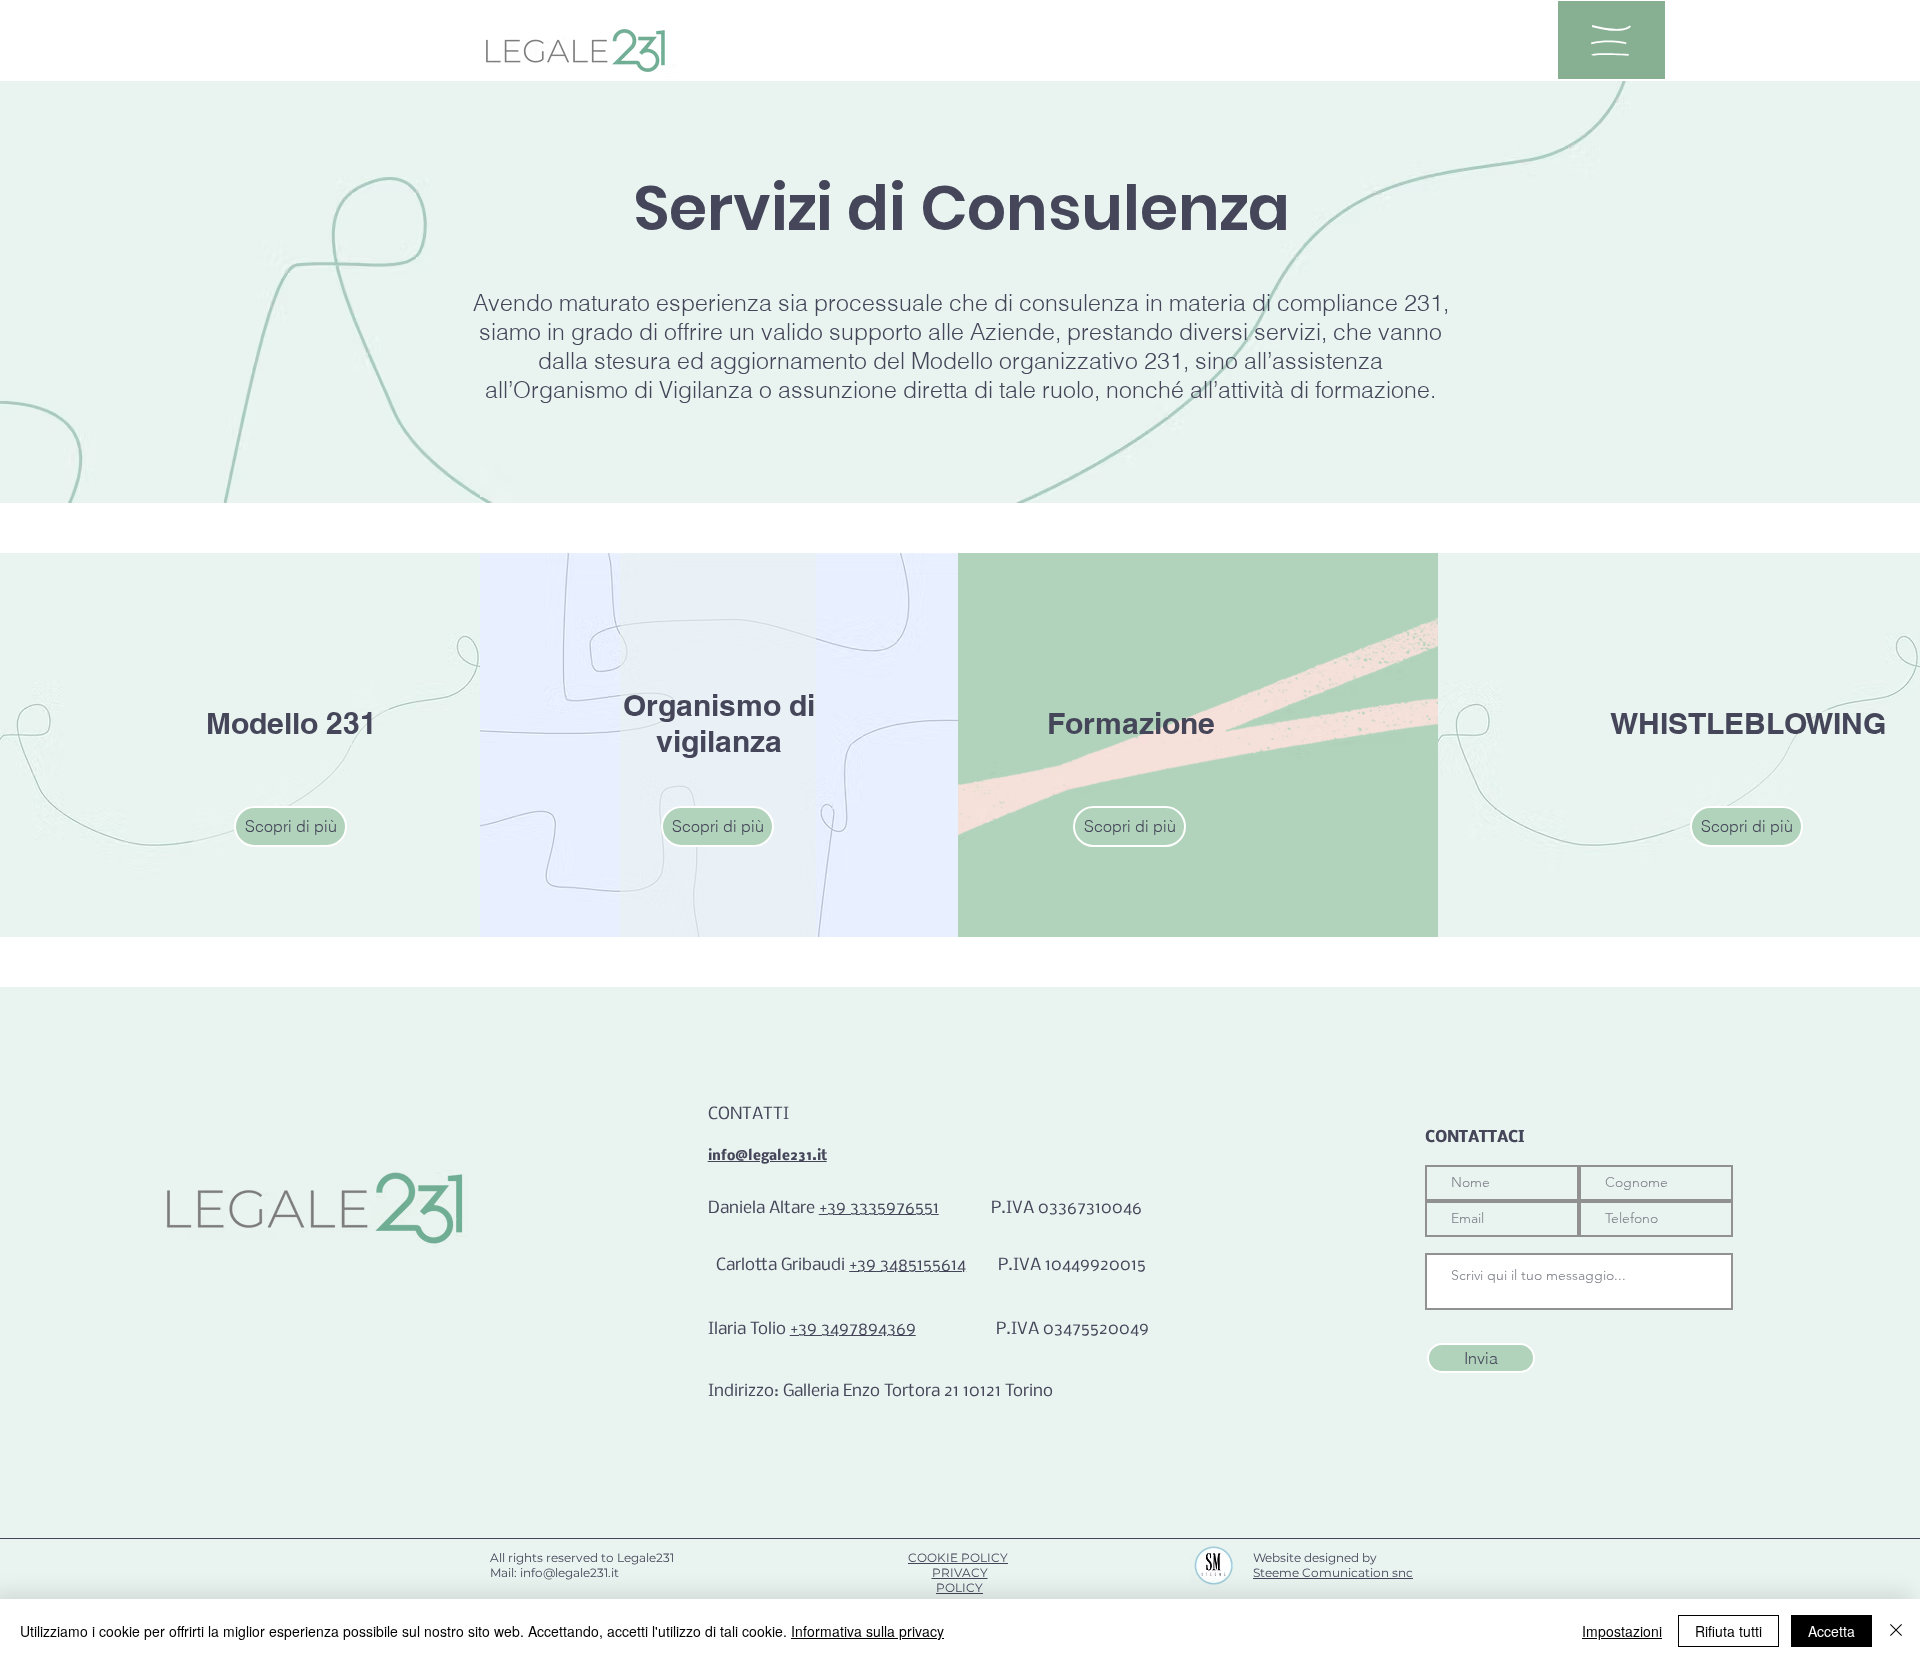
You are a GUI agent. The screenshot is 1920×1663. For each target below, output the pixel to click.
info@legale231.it (767, 1156)
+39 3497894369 (853, 1329)
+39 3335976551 (879, 1208)
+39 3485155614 (907, 1265)
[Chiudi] (1896, 1631)
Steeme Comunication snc (1333, 1572)
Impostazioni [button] (1622, 1631)
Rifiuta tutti (1728, 1631)
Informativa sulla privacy (867, 1631)
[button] (1611, 40)
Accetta (1831, 1631)
